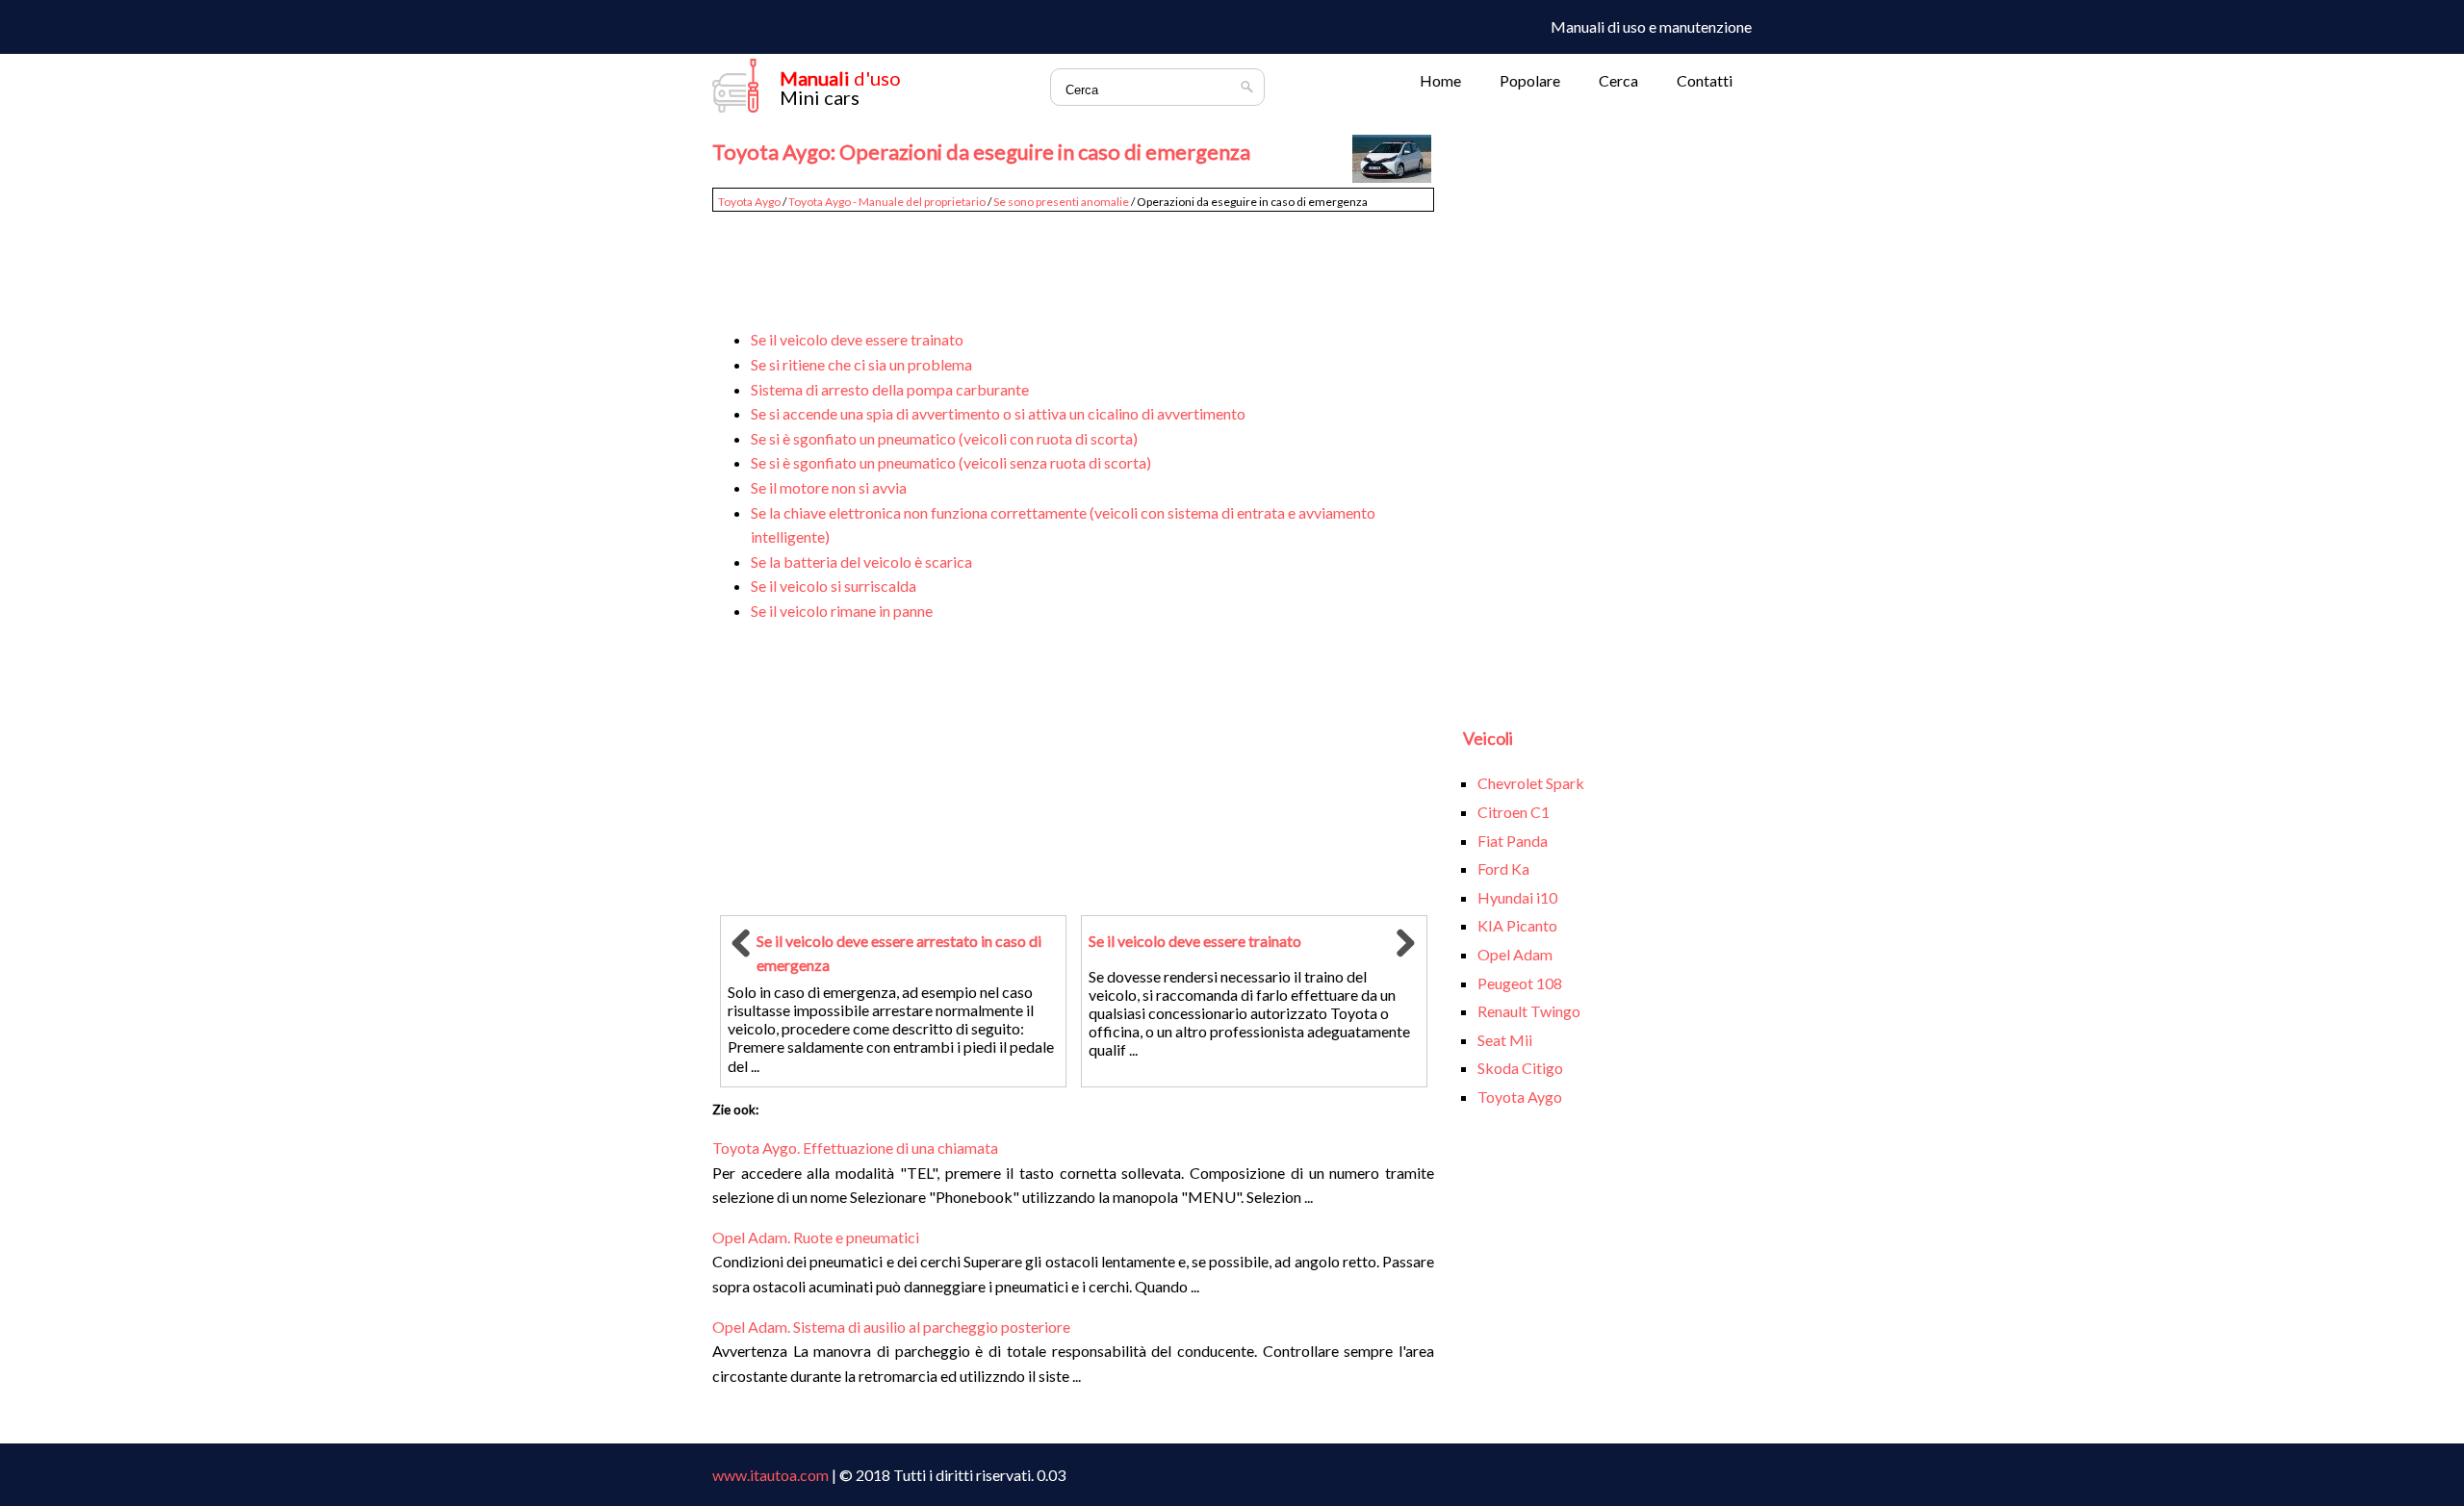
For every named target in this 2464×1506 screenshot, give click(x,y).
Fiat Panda (1513, 841)
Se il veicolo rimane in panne (842, 611)
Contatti (1705, 80)
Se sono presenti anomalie (1061, 202)
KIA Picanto (1517, 925)
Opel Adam (1515, 954)
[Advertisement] (1073, 262)
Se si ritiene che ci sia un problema (861, 364)
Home (1440, 80)
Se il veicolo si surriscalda (834, 586)
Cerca (1618, 80)
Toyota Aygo (749, 202)
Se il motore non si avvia (829, 487)
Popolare (1530, 80)
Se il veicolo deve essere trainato (857, 339)
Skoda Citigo (1520, 1068)
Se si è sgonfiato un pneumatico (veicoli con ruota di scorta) (944, 438)
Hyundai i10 (1517, 897)
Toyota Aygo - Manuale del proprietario (887, 202)
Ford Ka (1503, 868)
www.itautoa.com (770, 1475)
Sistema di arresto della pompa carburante (890, 389)
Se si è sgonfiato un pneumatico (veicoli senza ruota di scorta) (951, 462)
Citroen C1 (1514, 812)
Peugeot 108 (1520, 983)
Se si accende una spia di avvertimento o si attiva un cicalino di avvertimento (998, 413)
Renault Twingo (1529, 1011)
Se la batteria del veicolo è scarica (861, 562)
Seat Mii (1505, 1040)
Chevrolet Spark (1531, 783)
